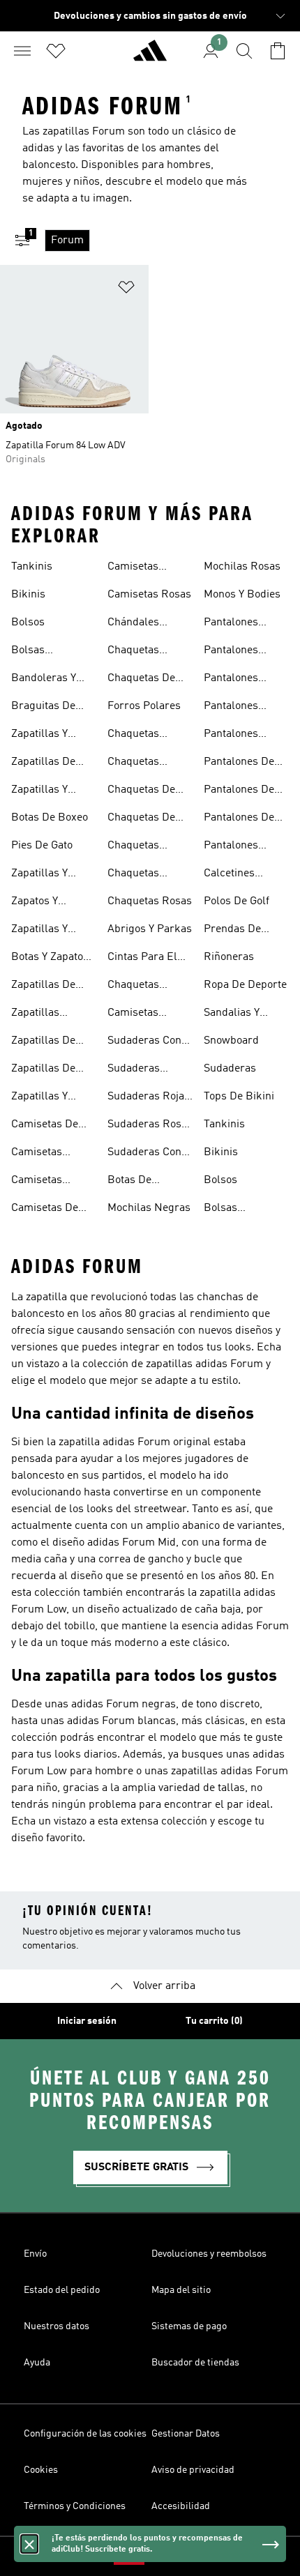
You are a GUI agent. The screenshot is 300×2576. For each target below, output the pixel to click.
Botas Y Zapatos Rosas (50, 959)
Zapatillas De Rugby (43, 986)
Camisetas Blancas (37, 1182)
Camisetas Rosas (149, 595)
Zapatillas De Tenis (43, 1070)
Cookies (41, 2470)
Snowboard (231, 1041)
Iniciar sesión (87, 2021)
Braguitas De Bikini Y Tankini (49, 708)
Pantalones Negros (231, 847)
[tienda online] (150, 56)
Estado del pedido (62, 2290)
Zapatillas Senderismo (40, 1014)
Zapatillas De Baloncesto (43, 763)
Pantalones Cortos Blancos (241, 652)
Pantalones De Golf (239, 819)
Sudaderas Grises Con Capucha (134, 1070)
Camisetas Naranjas (133, 568)
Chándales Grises (133, 624)
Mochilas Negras (149, 1208)
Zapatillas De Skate (43, 1042)
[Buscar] (244, 51)
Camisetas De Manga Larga (45, 1210)
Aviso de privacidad (193, 2470)
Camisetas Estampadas (42, 1154)
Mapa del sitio (181, 2290)
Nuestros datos (57, 2326)
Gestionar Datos (186, 2434)
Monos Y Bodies (242, 595)
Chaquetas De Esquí (141, 791)
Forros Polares (144, 706)
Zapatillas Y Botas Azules (43, 736)
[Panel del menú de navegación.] (22, 51)
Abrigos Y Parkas (150, 929)
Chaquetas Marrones (133, 875)
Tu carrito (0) (214, 2021)
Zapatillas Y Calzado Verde (46, 1098)
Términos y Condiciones (75, 2506)
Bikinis (28, 595)
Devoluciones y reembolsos (209, 2254)
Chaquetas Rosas (150, 901)
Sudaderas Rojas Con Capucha (149, 1098)
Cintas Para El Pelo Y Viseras (142, 959)
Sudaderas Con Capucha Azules (147, 1042)
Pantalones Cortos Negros (239, 708)
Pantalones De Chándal (239, 763)
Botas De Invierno (129, 1182)
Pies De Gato (42, 846)
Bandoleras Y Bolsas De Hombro (44, 680)
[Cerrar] (29, 2544)
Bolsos (28, 623)
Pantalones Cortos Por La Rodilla (237, 736)
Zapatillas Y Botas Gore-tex (48, 875)
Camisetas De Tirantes (45, 1126)
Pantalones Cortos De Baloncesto (231, 624)
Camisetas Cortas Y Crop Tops (141, 1014)
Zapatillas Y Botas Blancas (46, 791)
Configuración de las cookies (85, 2434)
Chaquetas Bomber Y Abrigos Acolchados (136, 652)
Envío (35, 2254)
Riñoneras (229, 957)
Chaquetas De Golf (141, 819)
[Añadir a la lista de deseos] (126, 290)
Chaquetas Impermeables (143, 847)
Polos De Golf (237, 901)
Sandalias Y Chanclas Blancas (232, 1014)
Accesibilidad (181, 2506)
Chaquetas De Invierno (141, 680)
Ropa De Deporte (245, 985)
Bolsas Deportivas (37, 652)
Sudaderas (230, 1069)
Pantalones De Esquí (239, 791)
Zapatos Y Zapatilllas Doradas (37, 903)
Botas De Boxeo (50, 818)
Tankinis (32, 567)
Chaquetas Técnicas (133, 736)
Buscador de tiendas (195, 2363)
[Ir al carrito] (278, 51)
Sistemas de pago (189, 2326)
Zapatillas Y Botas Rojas (40, 931)
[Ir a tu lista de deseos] (56, 51)
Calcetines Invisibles (229, 875)
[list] (172, 241)
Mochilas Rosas (242, 567)
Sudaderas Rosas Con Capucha (150, 1126)
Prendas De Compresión (233, 931)
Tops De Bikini (239, 1097)
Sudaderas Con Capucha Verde (144, 1154)
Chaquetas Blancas (133, 763)
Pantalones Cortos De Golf (239, 680)
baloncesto (49, 165)
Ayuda (37, 2363)
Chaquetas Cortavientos (138, 986)
